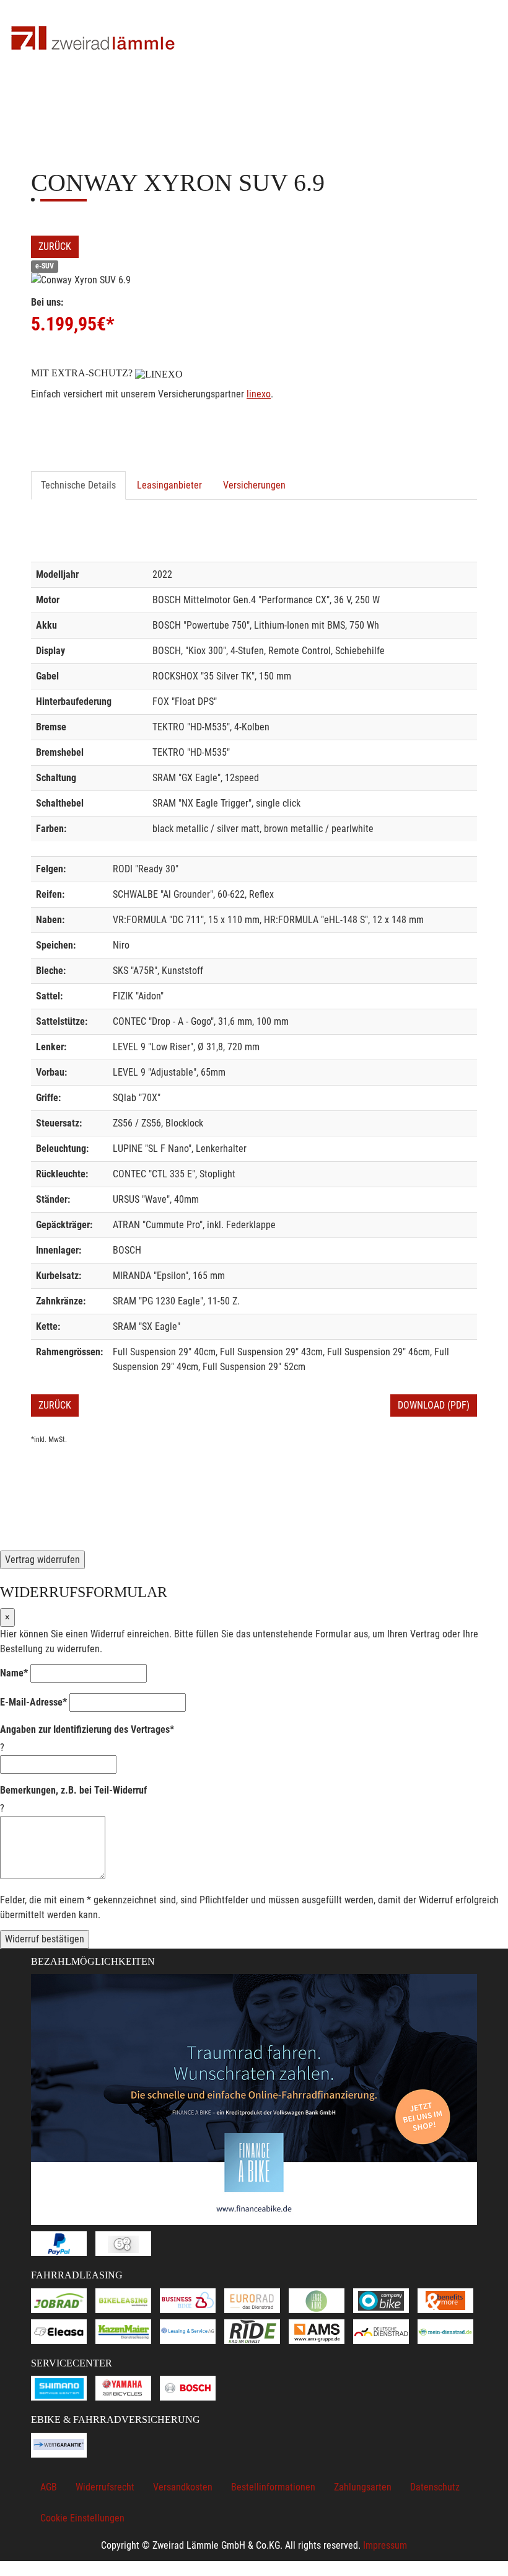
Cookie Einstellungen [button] (82, 2518)
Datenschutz (435, 2487)
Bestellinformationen (273, 2487)
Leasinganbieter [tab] (169, 485)
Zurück (55, 246)
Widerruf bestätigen (45, 1939)
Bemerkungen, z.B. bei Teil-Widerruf (73, 1790)
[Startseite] (93, 39)
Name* (14, 1673)
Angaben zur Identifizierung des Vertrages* (87, 1729)
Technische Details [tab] (78, 485)
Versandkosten (183, 2487)
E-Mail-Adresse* (33, 1702)
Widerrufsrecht (105, 2487)
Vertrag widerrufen (42, 1560)
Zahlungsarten (363, 2487)
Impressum (385, 2545)
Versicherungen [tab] (254, 485)
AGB (49, 2487)
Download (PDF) (434, 1405)
